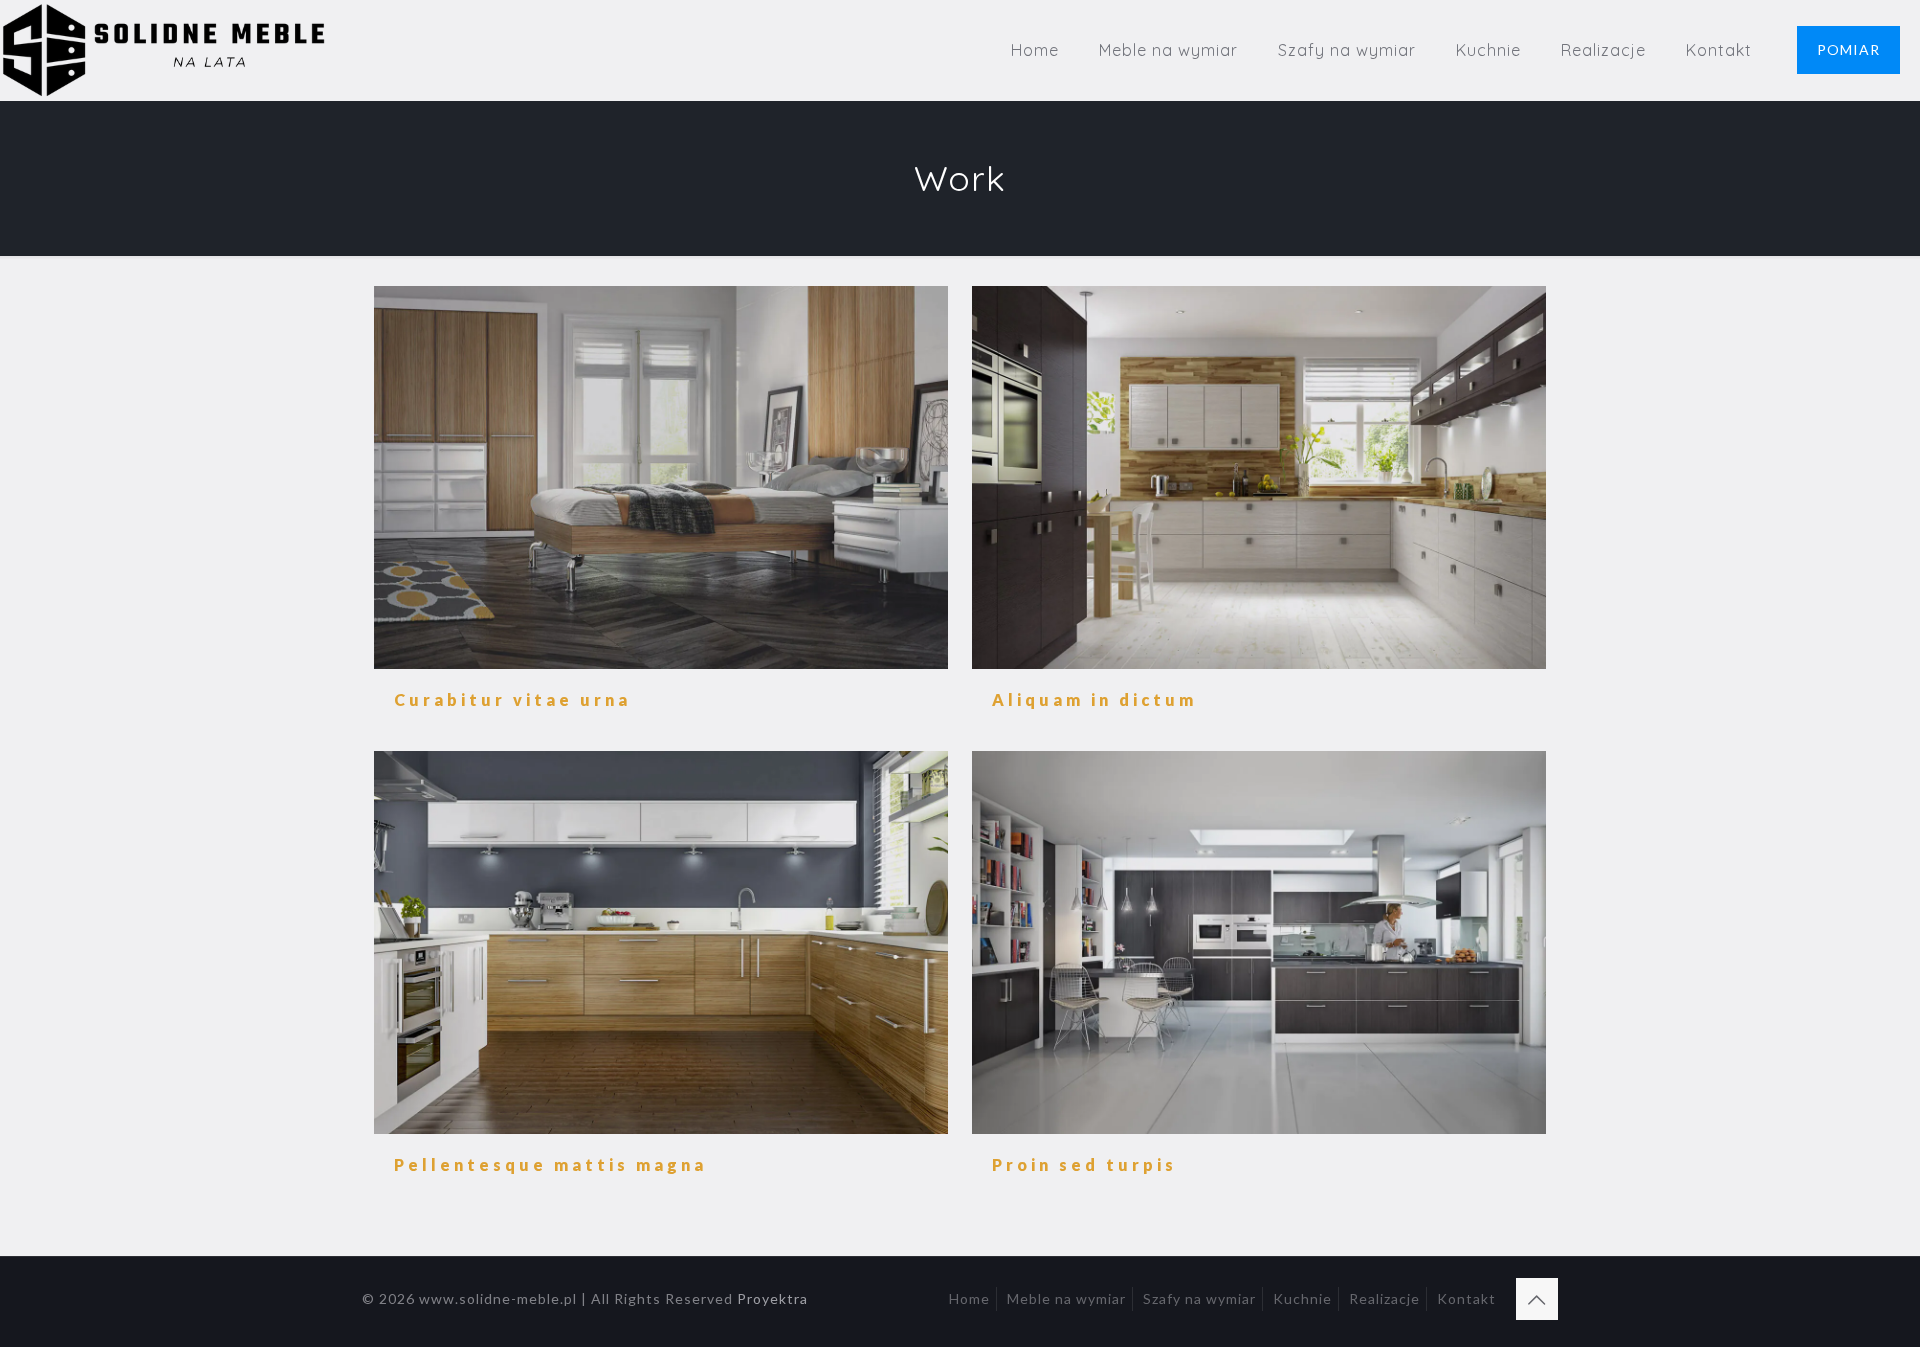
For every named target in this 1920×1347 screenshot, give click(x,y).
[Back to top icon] (1537, 1299)
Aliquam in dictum (1094, 699)
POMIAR (1848, 49)
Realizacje (1384, 1298)
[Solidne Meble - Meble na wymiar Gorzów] (166, 50)
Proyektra (772, 1298)
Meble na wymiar (1066, 1298)
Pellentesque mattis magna (550, 1164)
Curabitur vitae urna (512, 699)
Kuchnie (1302, 1298)
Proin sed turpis (1084, 1164)
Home (969, 1298)
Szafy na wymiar (1199, 1298)
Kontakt (1466, 1298)
